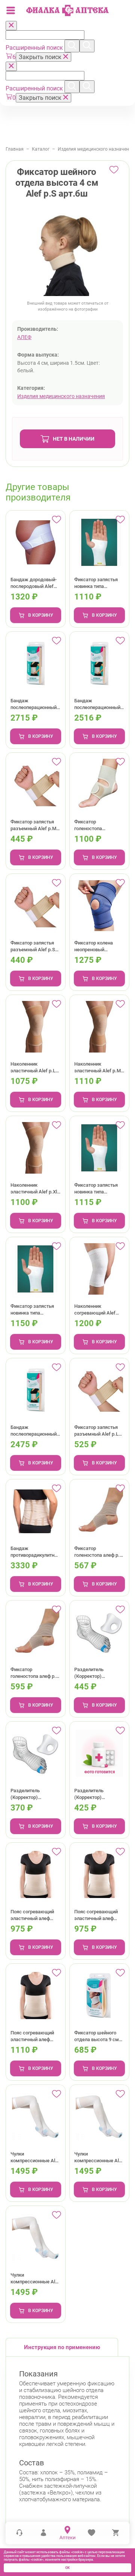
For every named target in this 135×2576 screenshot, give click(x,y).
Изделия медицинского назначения (96, 149)
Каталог (41, 149)
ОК (67, 2568)
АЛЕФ (24, 337)
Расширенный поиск (35, 48)
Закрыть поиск (41, 57)
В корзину (41, 615)
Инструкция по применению (62, 2347)
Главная (15, 149)
